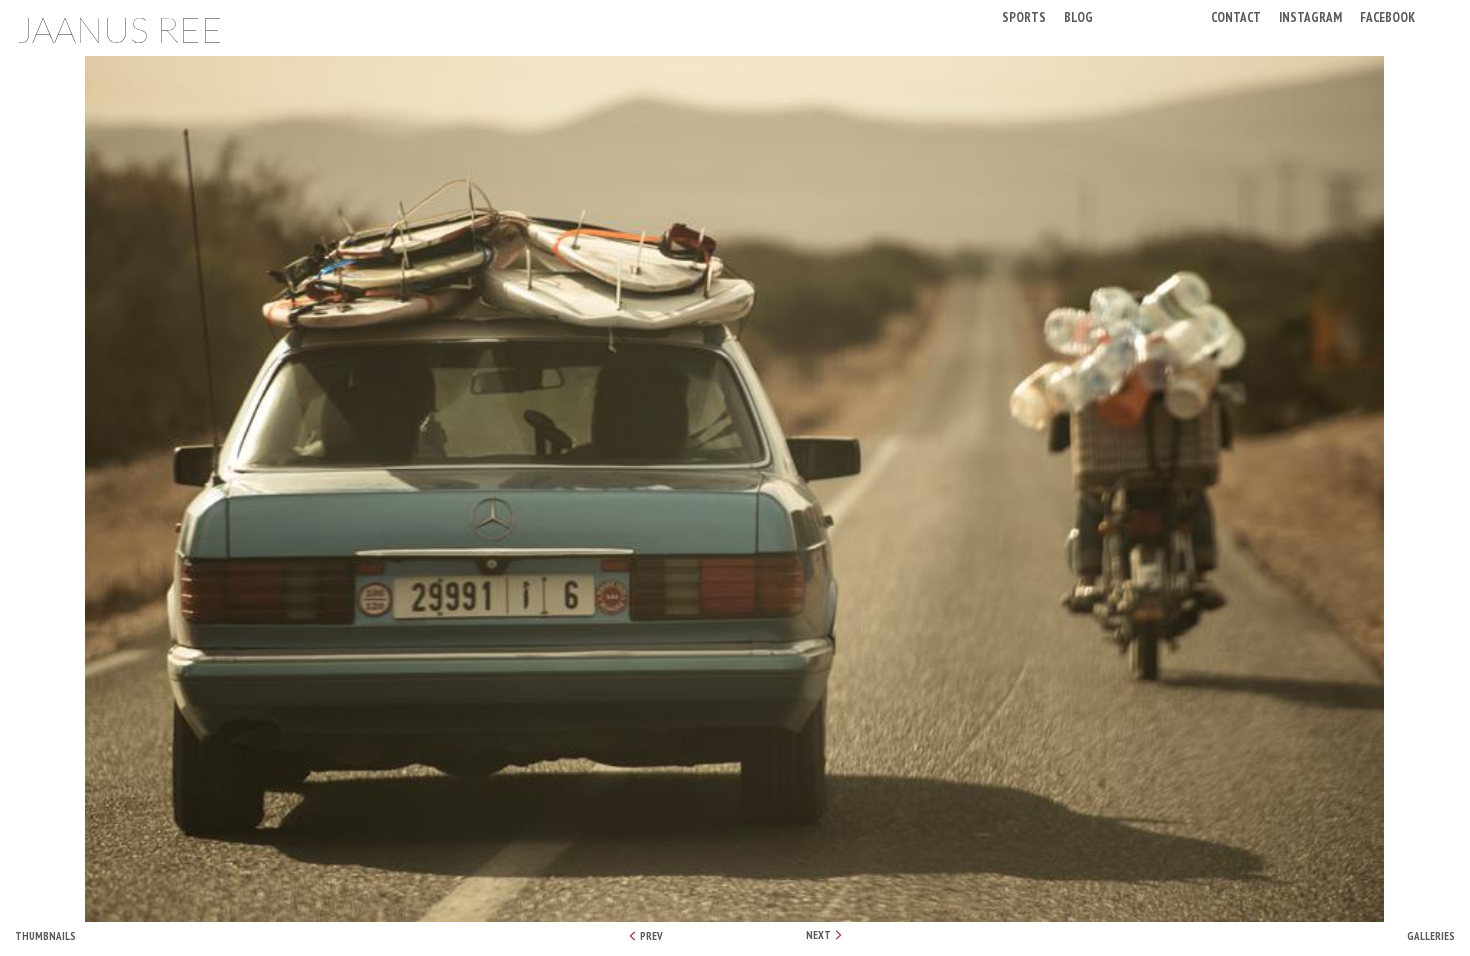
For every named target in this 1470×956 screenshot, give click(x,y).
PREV (650, 936)
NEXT (819, 935)
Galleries (1431, 936)
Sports (1024, 16)
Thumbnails (45, 936)
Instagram (1310, 16)
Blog (1078, 16)
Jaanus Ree (119, 29)
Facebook (1387, 16)
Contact (1236, 16)
